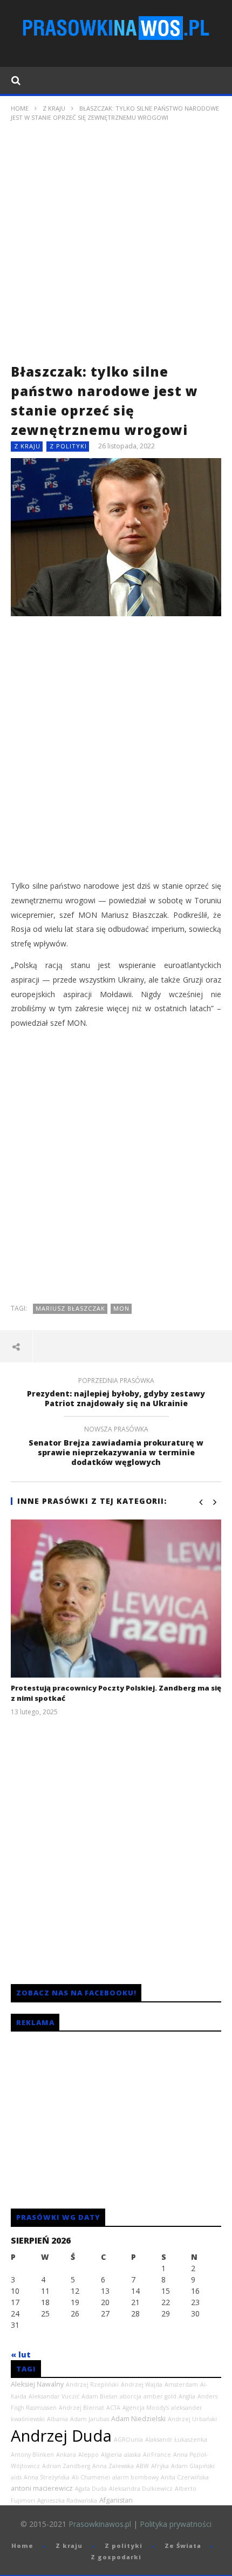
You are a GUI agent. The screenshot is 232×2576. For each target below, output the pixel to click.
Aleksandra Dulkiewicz (141, 2489)
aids (16, 2477)
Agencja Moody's (146, 2408)
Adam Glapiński (193, 2466)
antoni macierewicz (42, 2488)
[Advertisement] (116, 246)
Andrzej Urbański (192, 2419)
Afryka (160, 2466)
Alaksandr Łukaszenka (176, 2439)
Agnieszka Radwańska (67, 2500)
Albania (57, 2419)
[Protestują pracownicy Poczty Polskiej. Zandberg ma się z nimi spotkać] (116, 1599)
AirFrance (157, 2455)
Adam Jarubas (90, 2419)
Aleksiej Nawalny (37, 2384)
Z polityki (68, 446)
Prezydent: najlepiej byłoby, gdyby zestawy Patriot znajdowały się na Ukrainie (116, 1394)
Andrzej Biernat (81, 2408)
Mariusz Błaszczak (70, 1308)
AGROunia (128, 2439)
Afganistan (116, 2500)
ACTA (113, 2408)
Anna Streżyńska (47, 2477)
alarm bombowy (135, 2477)
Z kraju (54, 108)
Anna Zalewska (113, 2466)
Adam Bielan (100, 2396)
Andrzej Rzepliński (92, 2384)
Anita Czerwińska (185, 2477)
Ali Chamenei (91, 2477)
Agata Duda (91, 2489)
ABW (142, 2466)
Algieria (111, 2455)
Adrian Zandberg (66, 2466)
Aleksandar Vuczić (54, 2396)
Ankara (66, 2455)
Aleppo (88, 2455)
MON (121, 1308)
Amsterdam (181, 2384)
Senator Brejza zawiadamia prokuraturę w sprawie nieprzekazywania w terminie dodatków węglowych (116, 1447)
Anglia (187, 2396)
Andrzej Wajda (142, 2384)
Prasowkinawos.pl (100, 2524)
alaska (132, 2455)
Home (20, 108)
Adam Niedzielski (138, 2419)
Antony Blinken (32, 2455)
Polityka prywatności (176, 2524)
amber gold (160, 2396)
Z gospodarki (116, 2557)
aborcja (131, 2396)
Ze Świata (183, 2546)
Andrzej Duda (61, 2436)
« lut (21, 2354)
